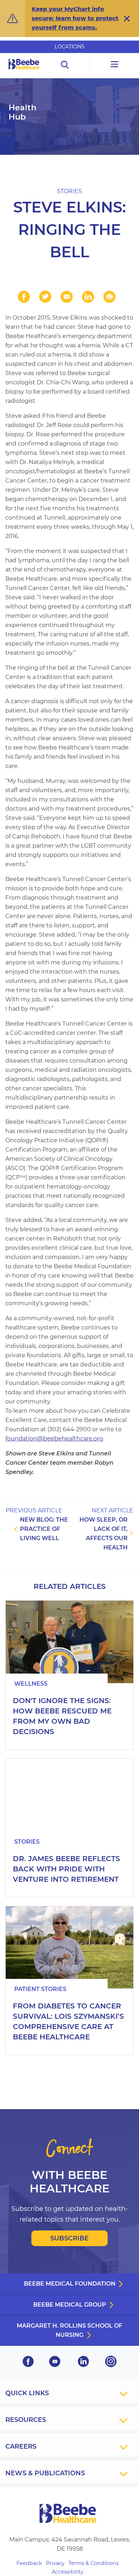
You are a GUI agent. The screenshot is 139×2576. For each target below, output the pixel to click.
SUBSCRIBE (69, 2238)
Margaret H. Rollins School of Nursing (69, 2330)
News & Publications (45, 2473)
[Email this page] (67, 297)
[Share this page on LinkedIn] (88, 297)
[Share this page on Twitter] (45, 297)
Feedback (29, 2563)
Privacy (55, 2563)
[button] (127, 19)
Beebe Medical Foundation (70, 2284)
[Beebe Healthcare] (24, 72)
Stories (69, 191)
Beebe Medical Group (70, 2305)
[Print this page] (109, 297)
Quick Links (27, 2393)
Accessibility (68, 2572)
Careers (21, 2446)
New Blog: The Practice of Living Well (44, 1529)
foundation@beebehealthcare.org (54, 1439)
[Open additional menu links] (115, 65)
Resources (26, 2420)
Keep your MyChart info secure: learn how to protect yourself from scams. (75, 18)
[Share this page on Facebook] (24, 297)
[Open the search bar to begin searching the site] (65, 65)
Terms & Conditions (94, 2563)
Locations (69, 47)
